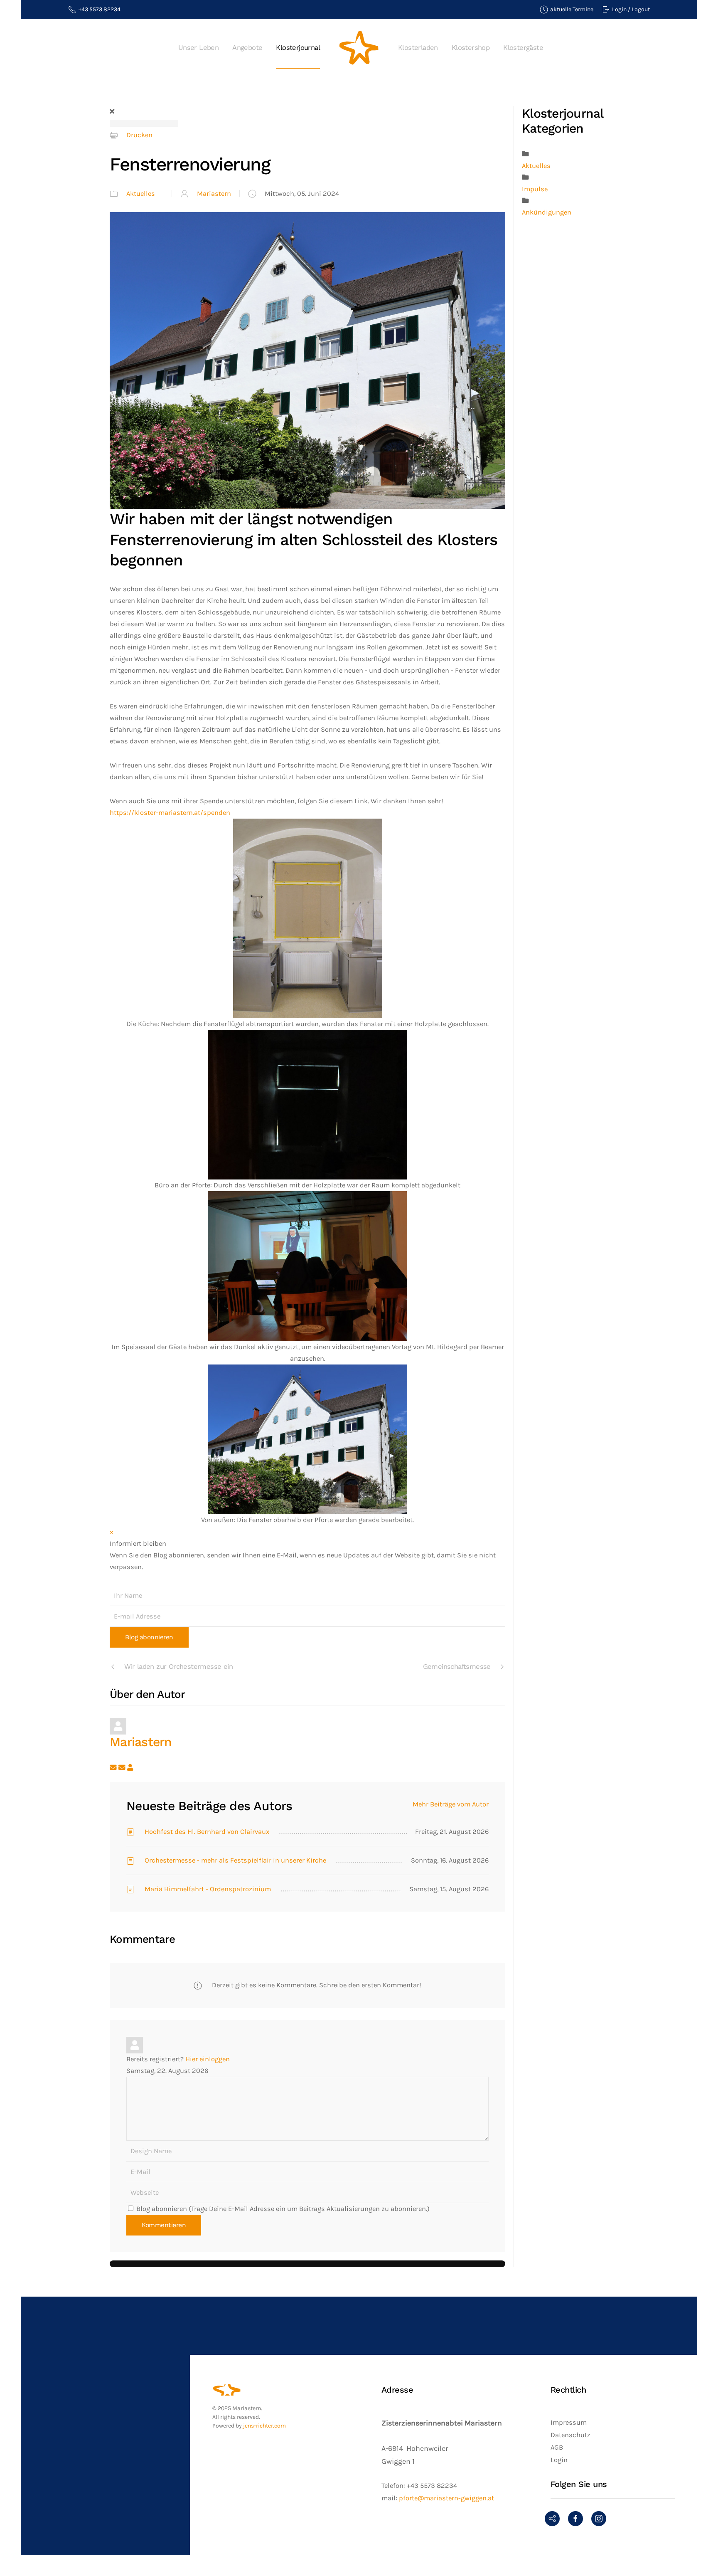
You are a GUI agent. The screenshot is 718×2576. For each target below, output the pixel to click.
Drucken (139, 135)
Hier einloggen (208, 2059)
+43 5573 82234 (100, 9)
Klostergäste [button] (523, 48)
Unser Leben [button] (198, 48)
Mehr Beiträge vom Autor (451, 1804)
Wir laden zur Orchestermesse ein (178, 1667)
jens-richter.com (264, 2426)
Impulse (535, 189)
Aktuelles (141, 194)
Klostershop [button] (471, 48)
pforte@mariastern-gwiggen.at (446, 2498)
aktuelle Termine (572, 9)
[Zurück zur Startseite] (359, 48)
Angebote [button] (247, 48)
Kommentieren (164, 2225)
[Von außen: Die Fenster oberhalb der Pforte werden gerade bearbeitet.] (307, 1439)
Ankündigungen (547, 212)
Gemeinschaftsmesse (457, 1667)
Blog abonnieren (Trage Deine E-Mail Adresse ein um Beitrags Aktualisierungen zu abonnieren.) (283, 2209)
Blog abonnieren (149, 1637)
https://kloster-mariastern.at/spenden (170, 813)
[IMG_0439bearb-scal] (307, 360)
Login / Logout (631, 9)
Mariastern (214, 194)
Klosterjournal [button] (298, 48)
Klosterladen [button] (418, 48)
